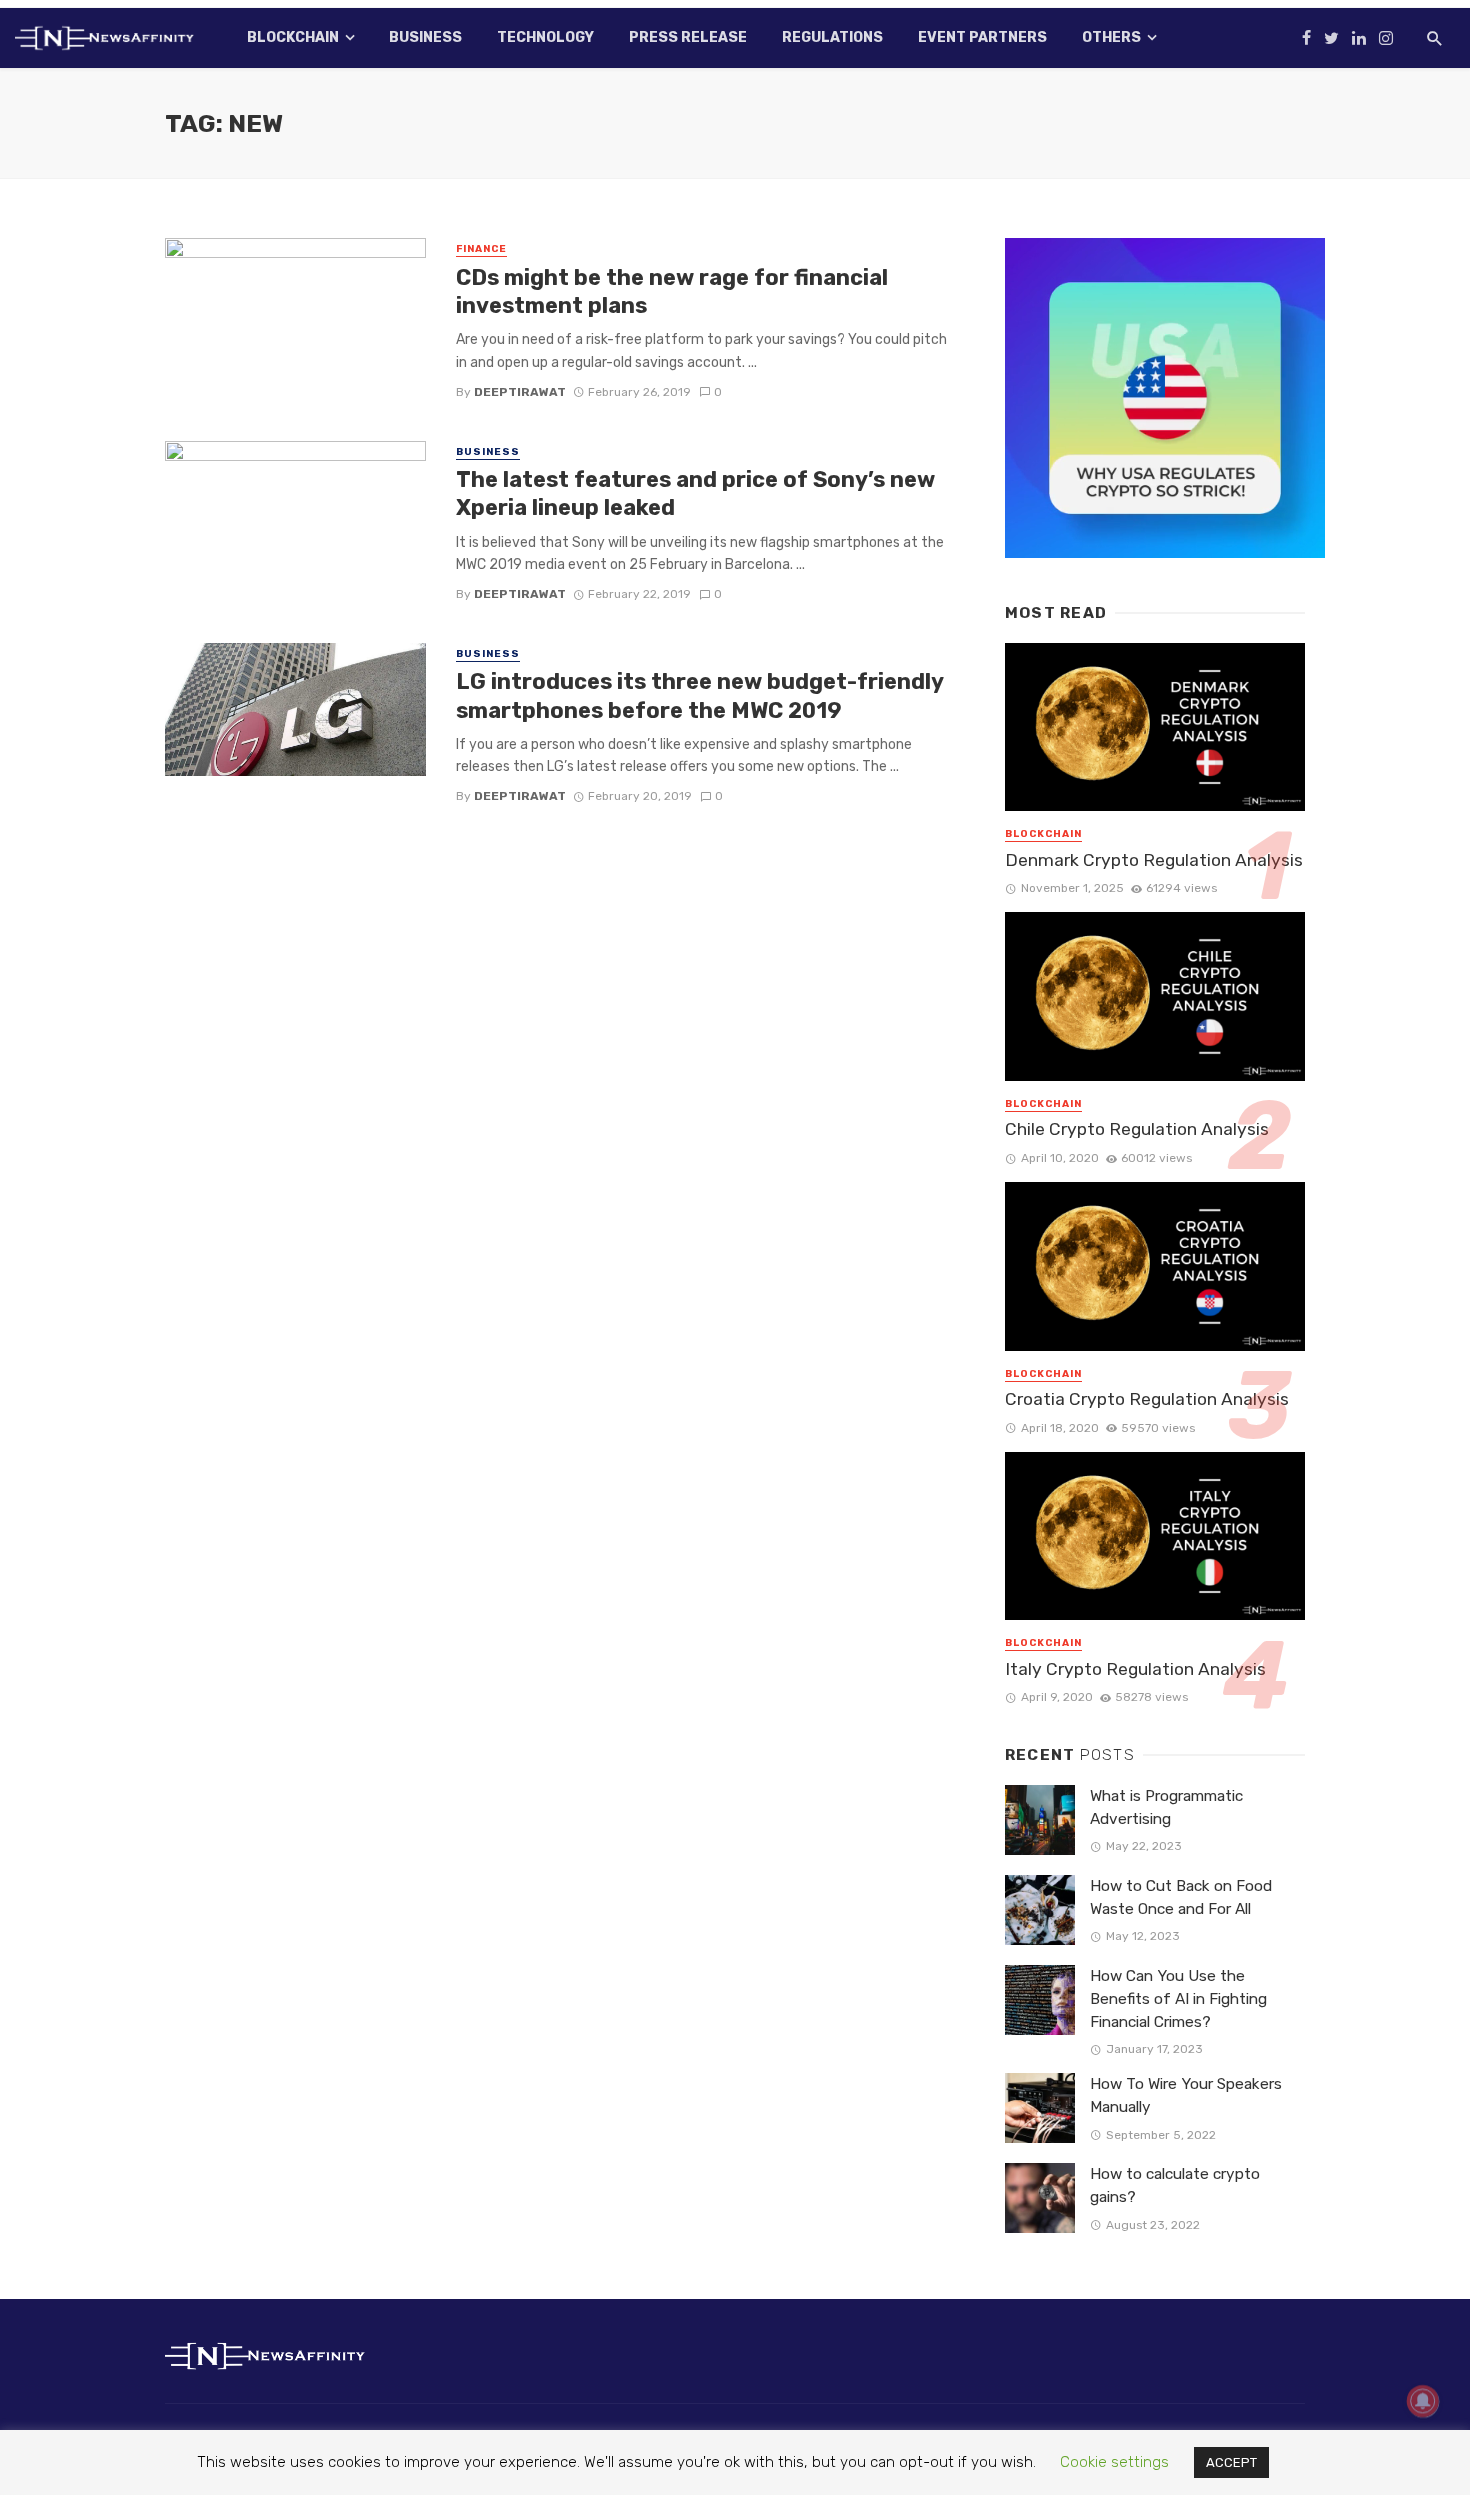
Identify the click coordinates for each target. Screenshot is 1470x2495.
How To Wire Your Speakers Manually (1186, 2095)
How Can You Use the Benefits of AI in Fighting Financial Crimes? (1178, 1999)
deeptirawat (520, 392)
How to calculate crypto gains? (1175, 2185)
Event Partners (982, 37)
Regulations (832, 37)
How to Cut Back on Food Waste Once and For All (1181, 1897)
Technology (545, 37)
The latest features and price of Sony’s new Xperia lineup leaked (695, 493)
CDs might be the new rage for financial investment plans (672, 291)
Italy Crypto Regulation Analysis (1135, 1669)
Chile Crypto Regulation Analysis (1137, 1129)
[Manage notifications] (1423, 2401)
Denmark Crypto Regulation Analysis (1154, 860)
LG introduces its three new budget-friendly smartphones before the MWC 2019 (699, 695)
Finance (481, 249)
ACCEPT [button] (1231, 2462)
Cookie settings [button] (1114, 2462)
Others (1111, 37)
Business (425, 37)
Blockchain (293, 37)
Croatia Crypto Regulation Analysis (1147, 1399)
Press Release (688, 37)
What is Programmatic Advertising (1166, 1807)
